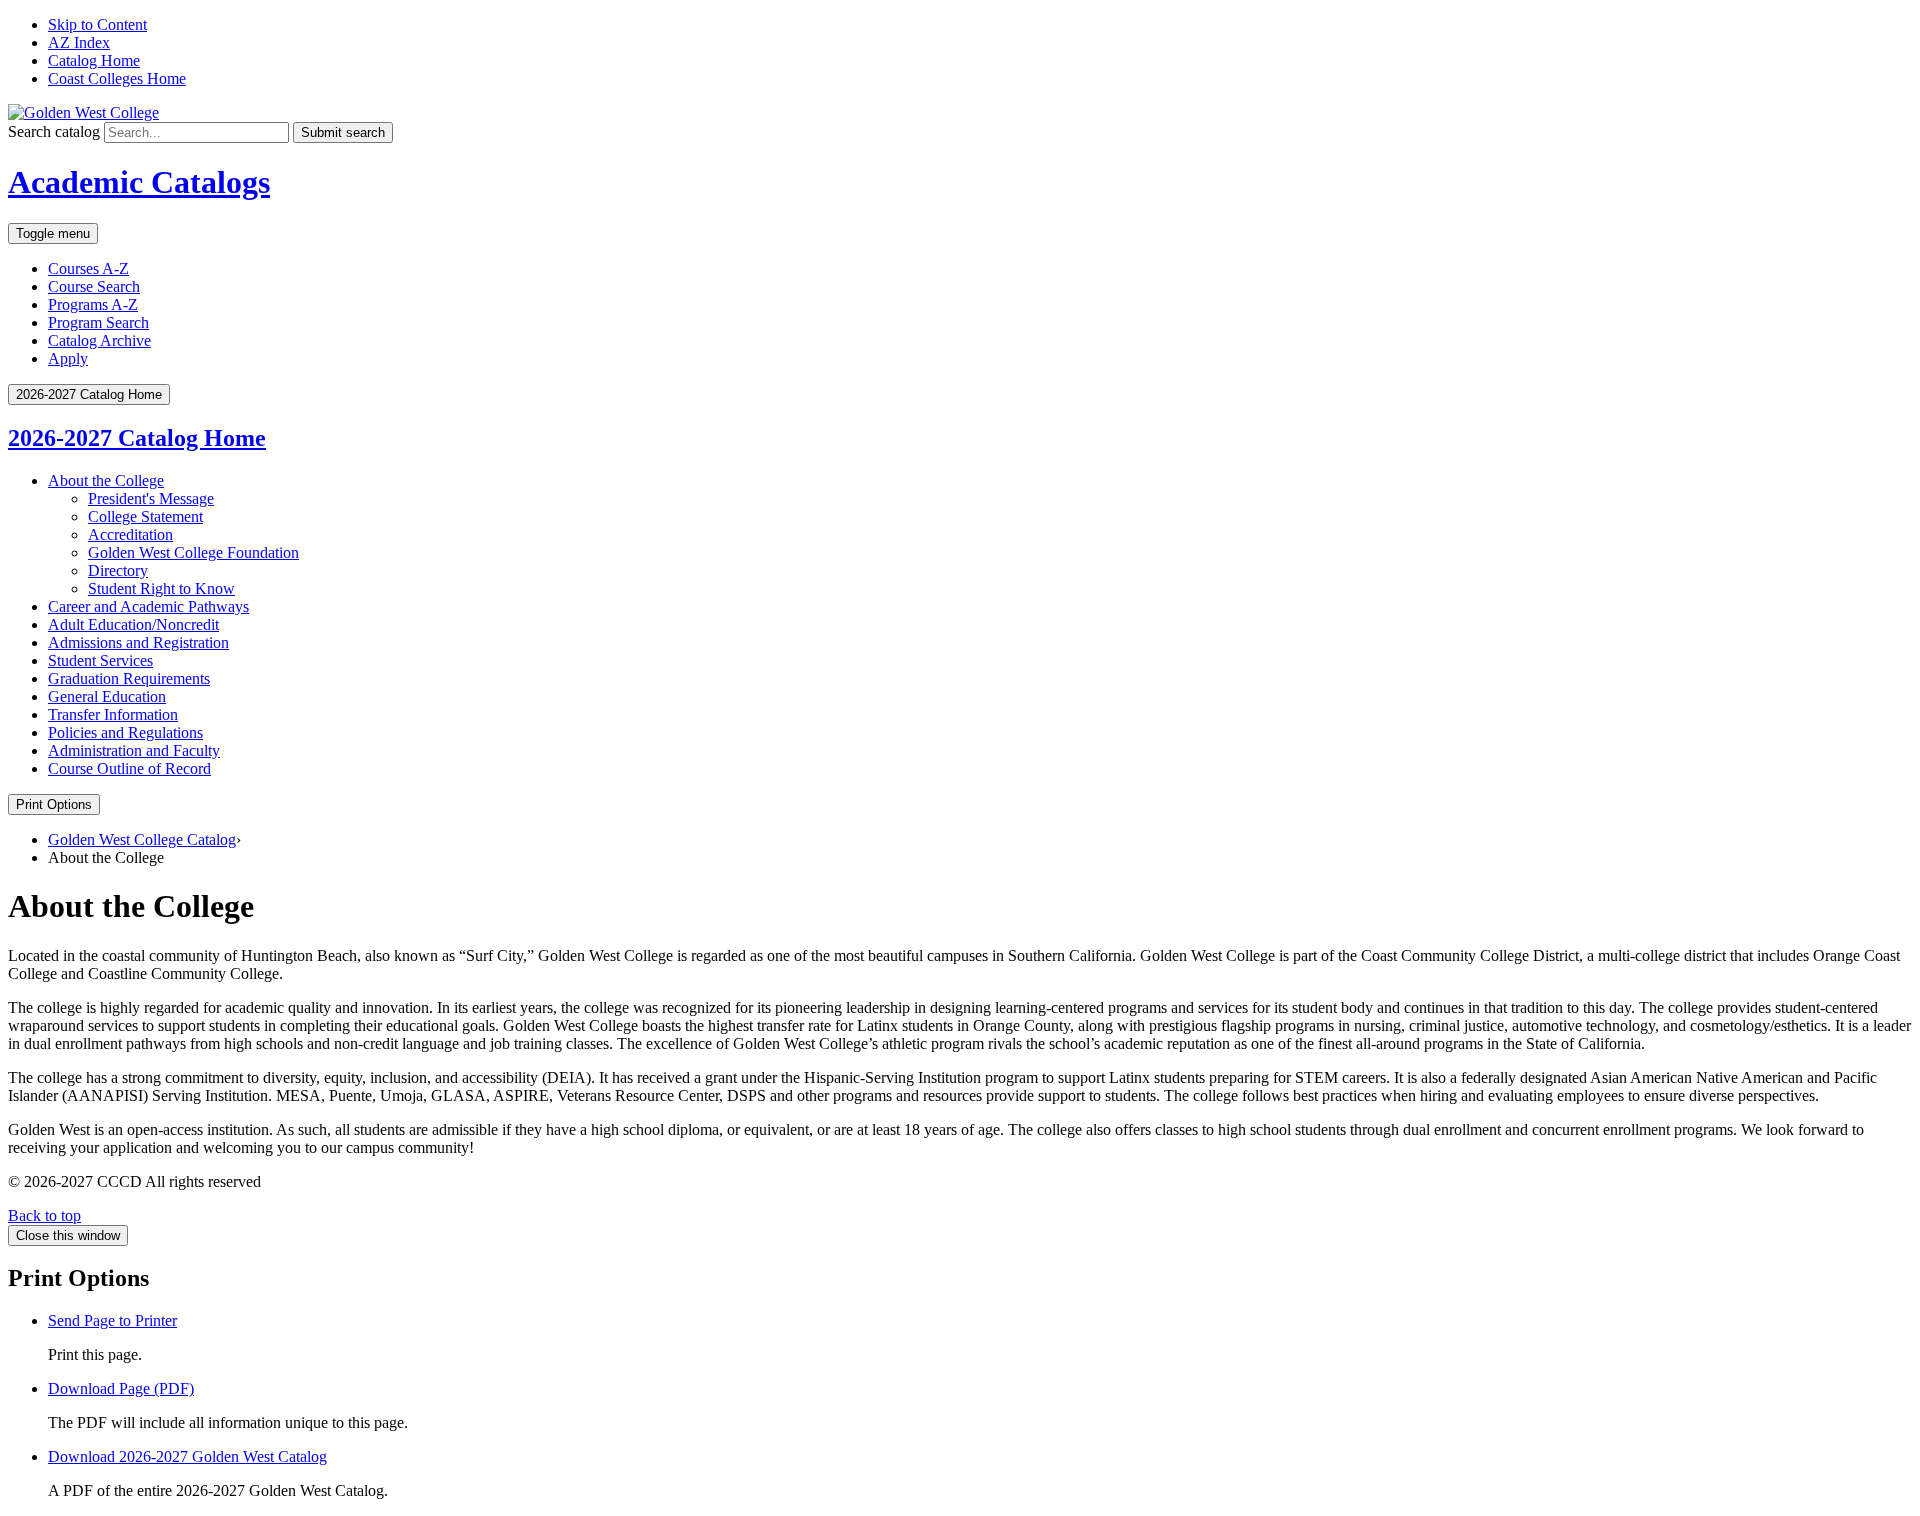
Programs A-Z (93, 304)
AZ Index (79, 42)
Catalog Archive (99, 340)
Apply (68, 358)
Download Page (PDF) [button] (121, 1388)
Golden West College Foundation (193, 552)
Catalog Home (94, 60)
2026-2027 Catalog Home (137, 438)
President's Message (151, 498)
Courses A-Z (88, 268)
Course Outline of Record (129, 768)
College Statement (145, 516)
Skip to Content (97, 24)
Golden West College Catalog (142, 839)
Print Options (54, 804)
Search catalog (54, 131)
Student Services (100, 660)
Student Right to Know (161, 588)
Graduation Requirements (129, 678)
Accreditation (130, 534)
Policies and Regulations (125, 732)
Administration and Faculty (134, 750)
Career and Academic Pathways (148, 606)
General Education (107, 696)
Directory (118, 570)
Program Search (98, 322)
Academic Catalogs (139, 182)
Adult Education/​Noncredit (133, 624)
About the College (106, 480)
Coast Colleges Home (117, 78)
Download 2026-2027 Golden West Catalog (187, 1456)
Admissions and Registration (138, 642)
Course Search (94, 286)
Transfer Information (113, 714)
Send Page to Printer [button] (112, 1320)
